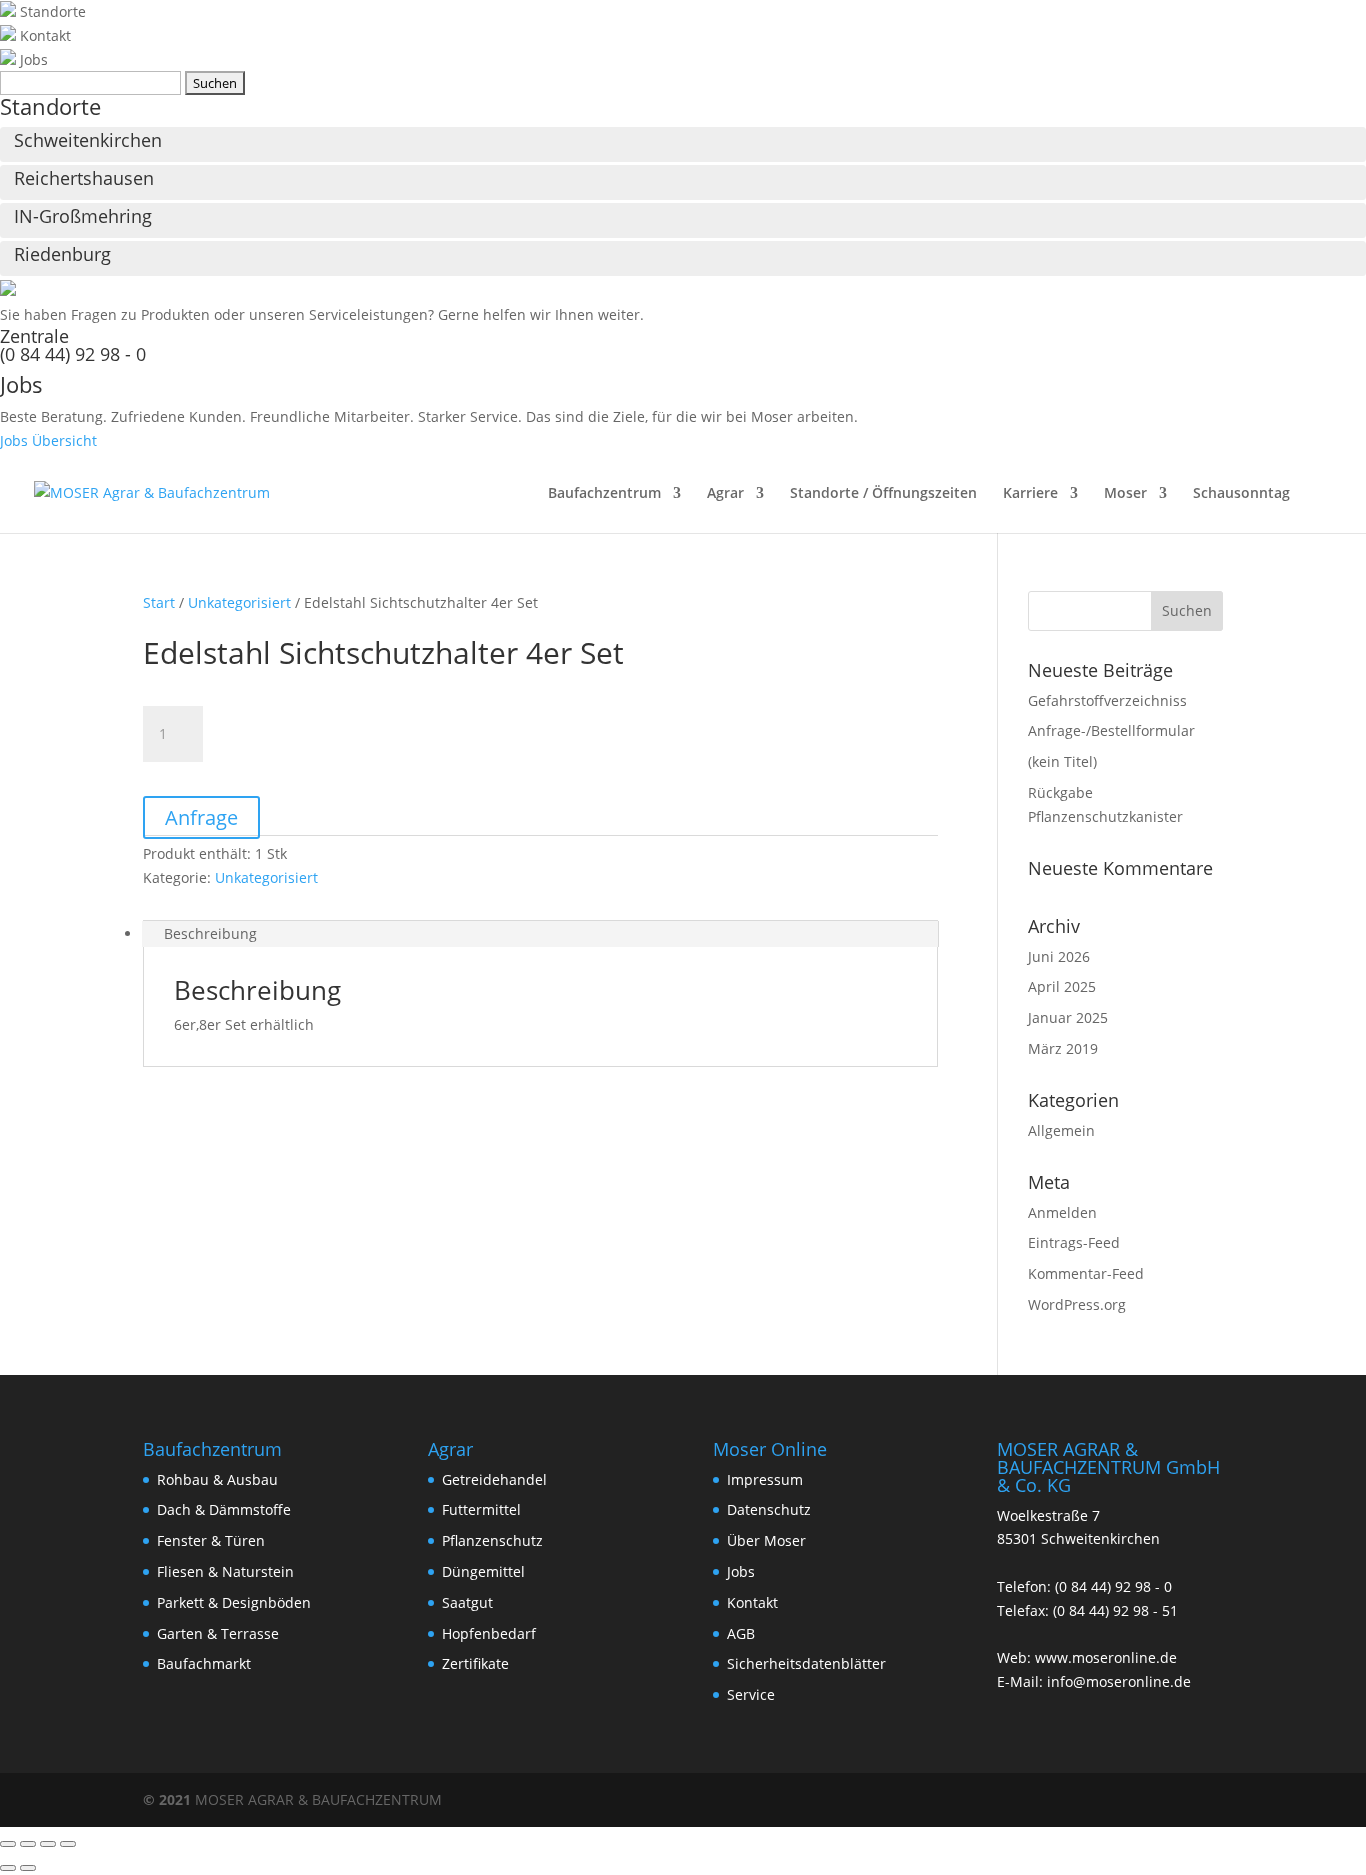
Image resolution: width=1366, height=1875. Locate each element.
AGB (741, 1633)
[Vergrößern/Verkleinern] (8, 1844)
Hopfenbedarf (489, 1633)
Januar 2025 (1068, 1017)
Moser (1125, 494)
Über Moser (766, 1540)
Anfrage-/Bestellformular (1111, 730)
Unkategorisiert (239, 602)
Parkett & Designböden (234, 1602)
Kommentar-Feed (1086, 1273)
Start (159, 602)
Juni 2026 (1059, 956)
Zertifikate (475, 1663)
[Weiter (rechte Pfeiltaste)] (28, 1868)
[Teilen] (48, 1844)
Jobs (741, 1571)
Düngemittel (483, 1571)
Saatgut (467, 1602)
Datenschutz (769, 1509)
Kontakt (752, 1602)
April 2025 (1062, 986)
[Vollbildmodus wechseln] (28, 1844)
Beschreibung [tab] (210, 933)
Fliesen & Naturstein (225, 1571)
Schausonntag (1241, 494)
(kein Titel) (1062, 761)
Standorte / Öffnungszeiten (883, 494)
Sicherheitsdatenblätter (806, 1663)
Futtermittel (481, 1509)
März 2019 (1063, 1048)
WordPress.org (1077, 1304)
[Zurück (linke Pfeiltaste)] (8, 1868)
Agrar (725, 494)
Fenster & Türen (211, 1540)
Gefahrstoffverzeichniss (1107, 700)
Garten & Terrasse (218, 1633)
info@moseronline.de (1119, 1681)
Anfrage (201, 817)
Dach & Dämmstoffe (224, 1509)
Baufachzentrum (604, 494)
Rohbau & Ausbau (217, 1479)
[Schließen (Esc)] (68, 1844)
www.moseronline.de (1106, 1657)
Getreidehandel (494, 1479)
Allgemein (1061, 1130)
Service (751, 1694)
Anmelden (1062, 1212)
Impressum (765, 1479)
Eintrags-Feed (1074, 1242)
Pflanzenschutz (492, 1540)
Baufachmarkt (204, 1663)
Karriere (1030, 494)
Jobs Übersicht (48, 440)
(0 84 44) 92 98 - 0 (73, 354)
